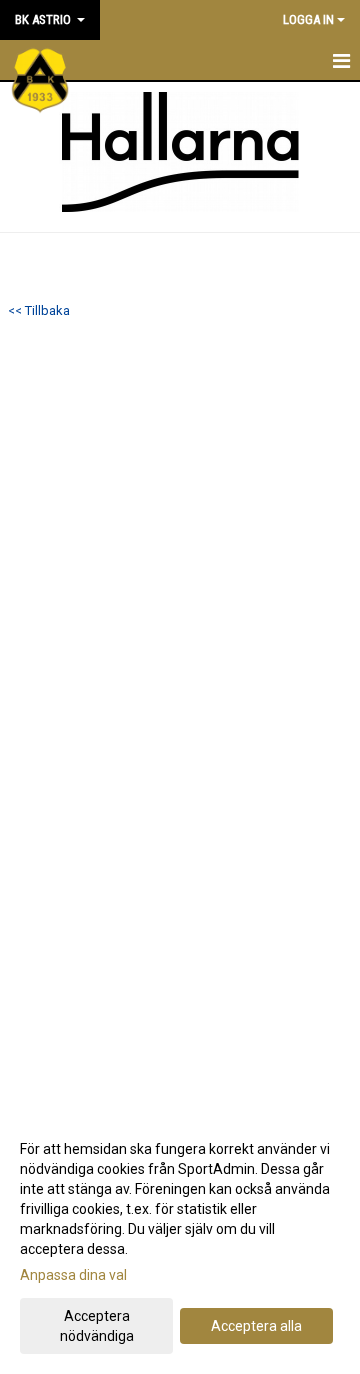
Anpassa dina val (73, 1275)
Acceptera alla (256, 1326)
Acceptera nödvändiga (97, 1326)
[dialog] (180, 1241)
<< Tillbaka (39, 310)
